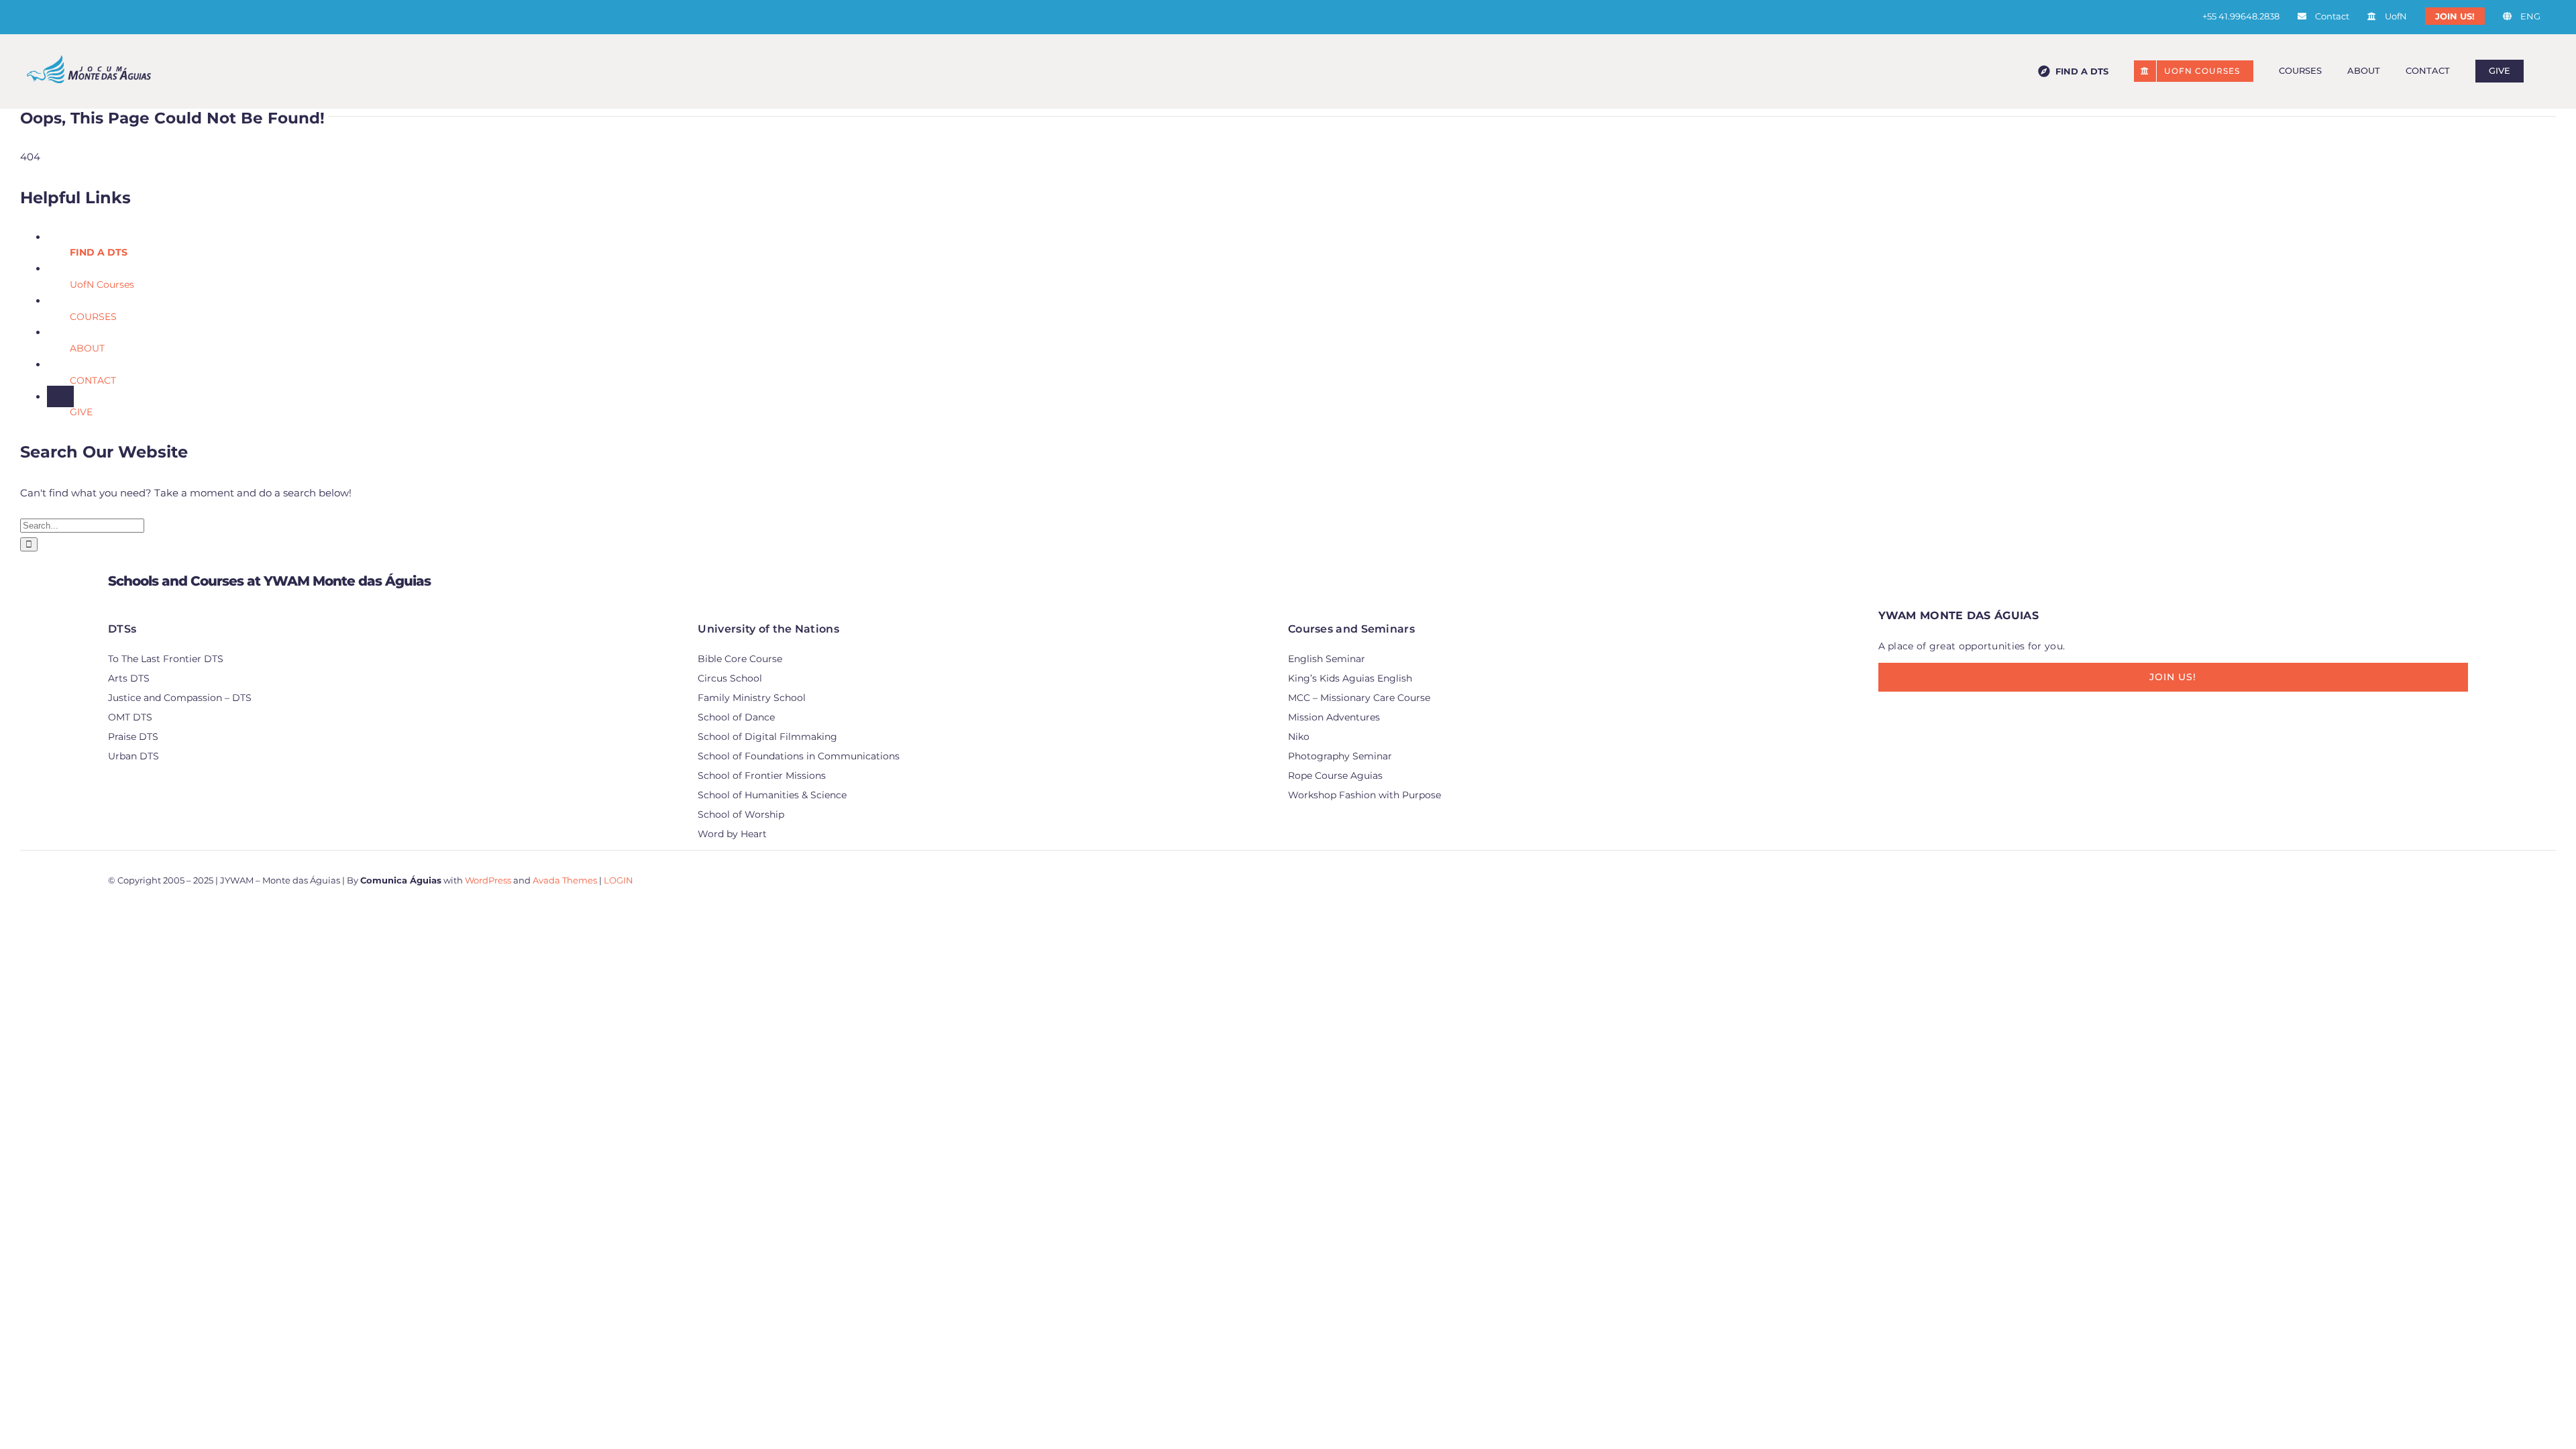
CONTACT (93, 380)
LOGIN (619, 880)
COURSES (93, 317)
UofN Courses (102, 284)
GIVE (81, 412)
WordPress (488, 880)
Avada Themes (565, 880)
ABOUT (87, 348)
